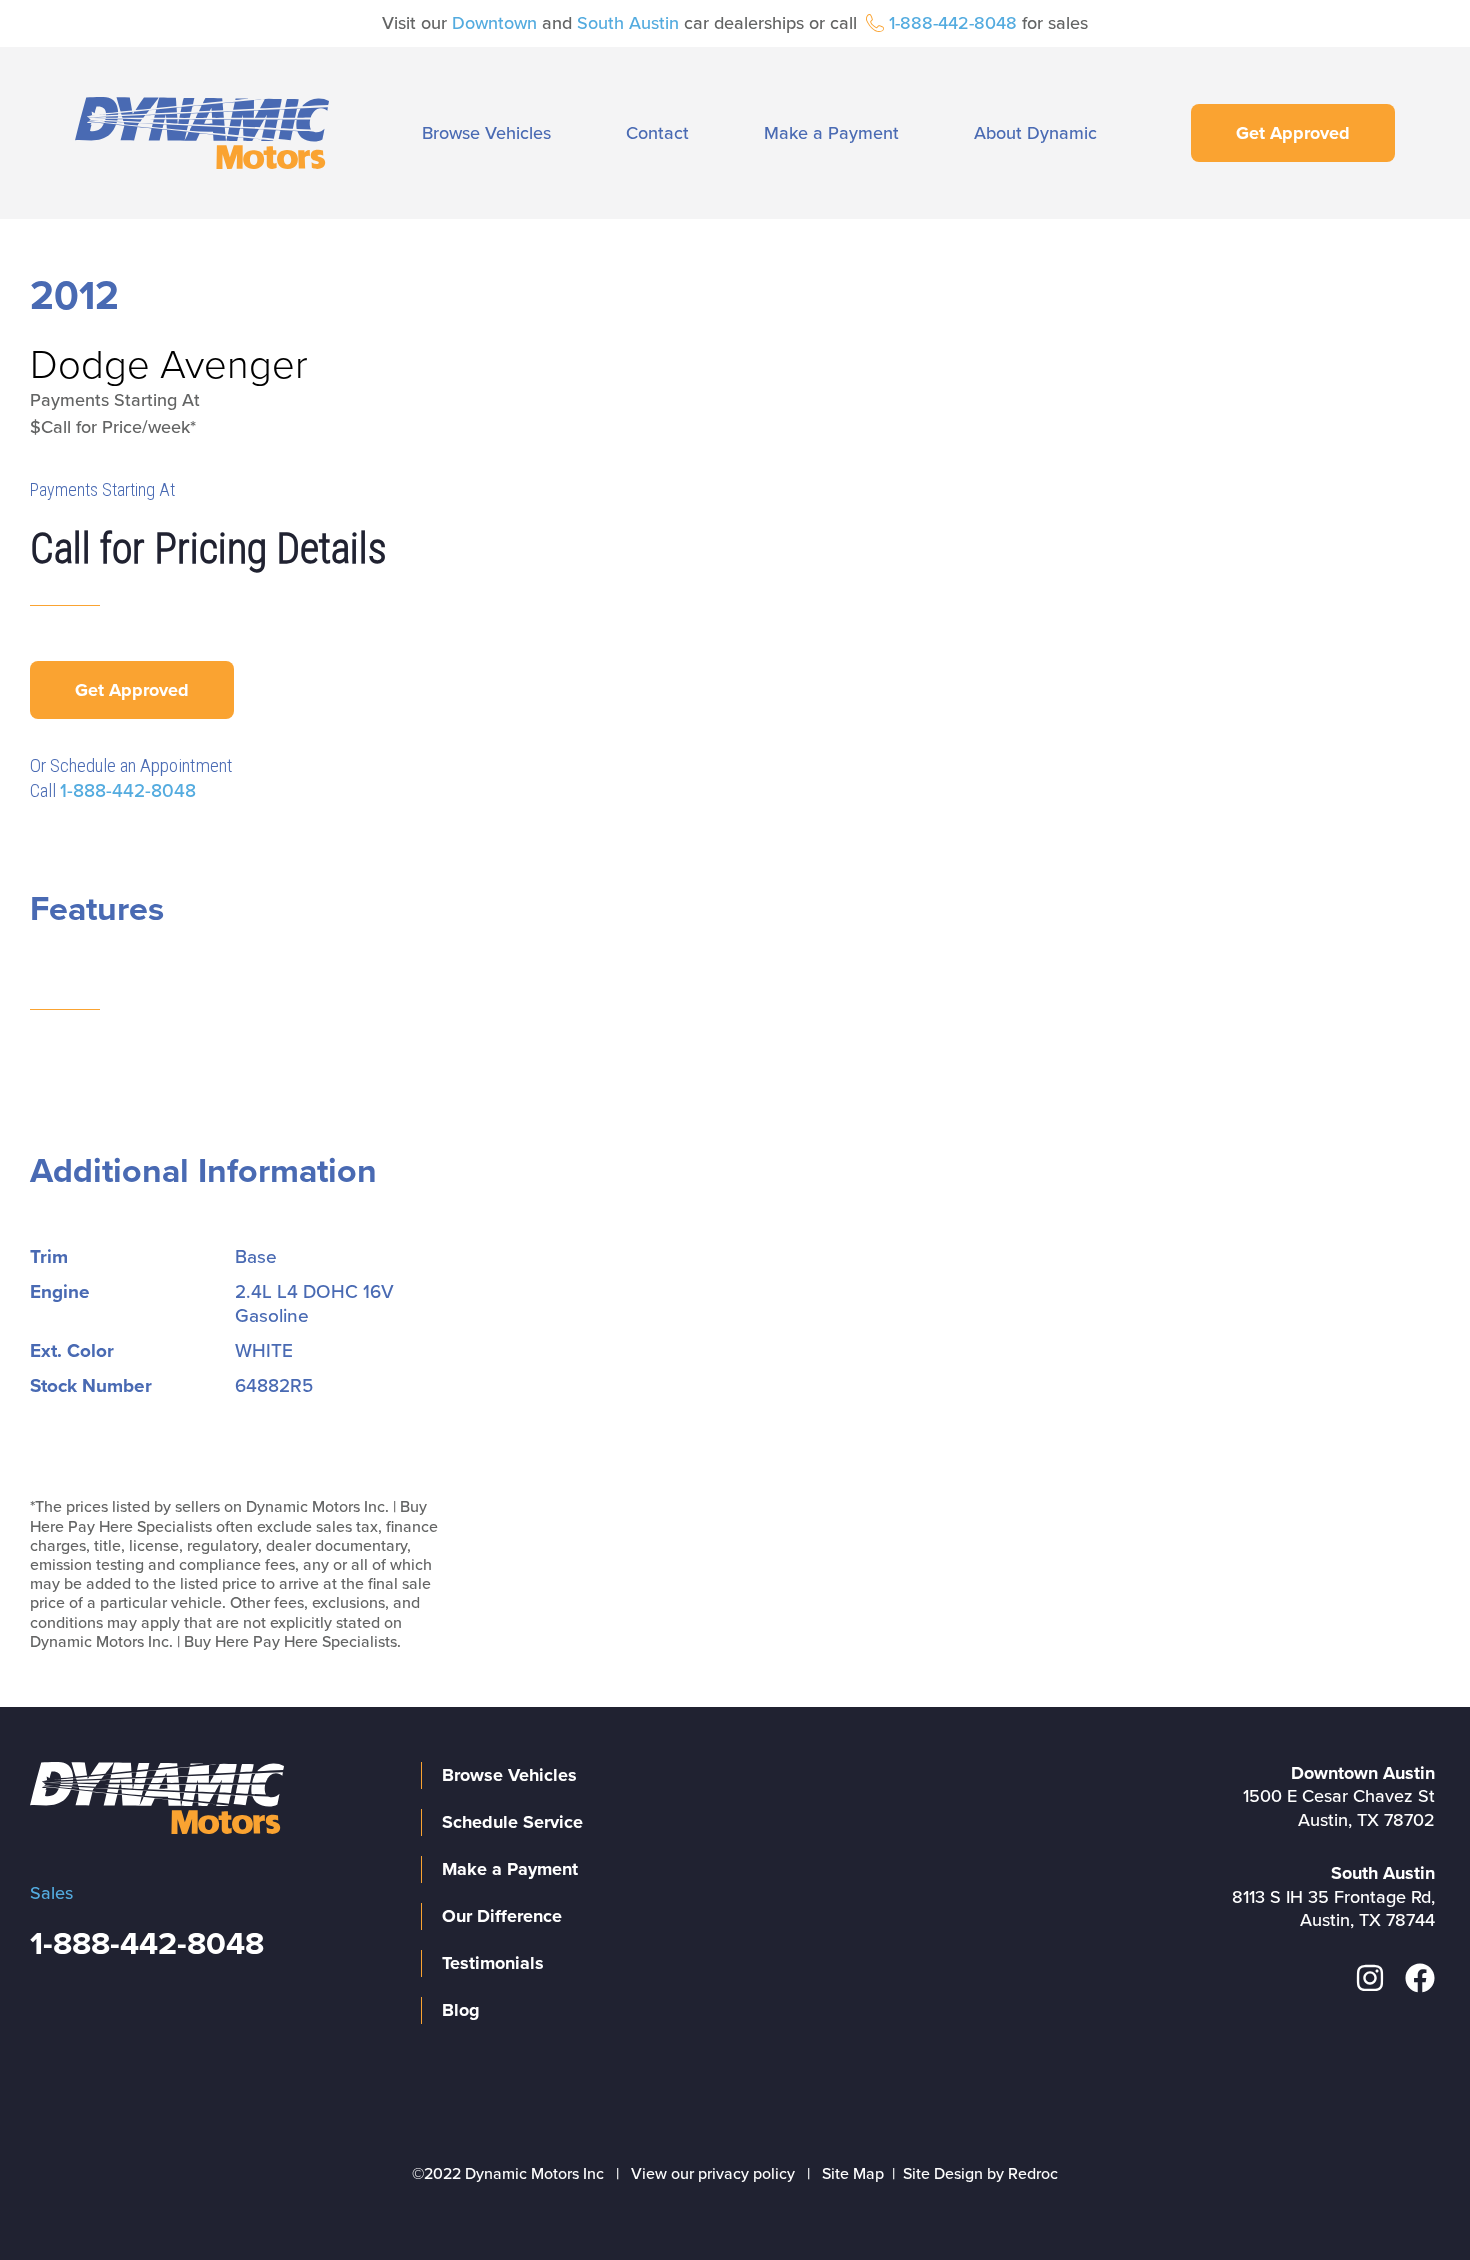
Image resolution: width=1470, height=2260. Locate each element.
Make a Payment (831, 133)
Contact (657, 133)
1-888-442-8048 (953, 23)
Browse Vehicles (486, 133)
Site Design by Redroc (980, 2174)
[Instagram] (1370, 1978)
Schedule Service (512, 1822)
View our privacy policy (713, 2174)
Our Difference (502, 1916)
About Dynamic (1035, 133)
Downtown (494, 23)
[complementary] (1410, 2200)
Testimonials (493, 1963)
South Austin (628, 23)
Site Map (853, 2174)
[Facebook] (1420, 1978)
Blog (461, 2010)
